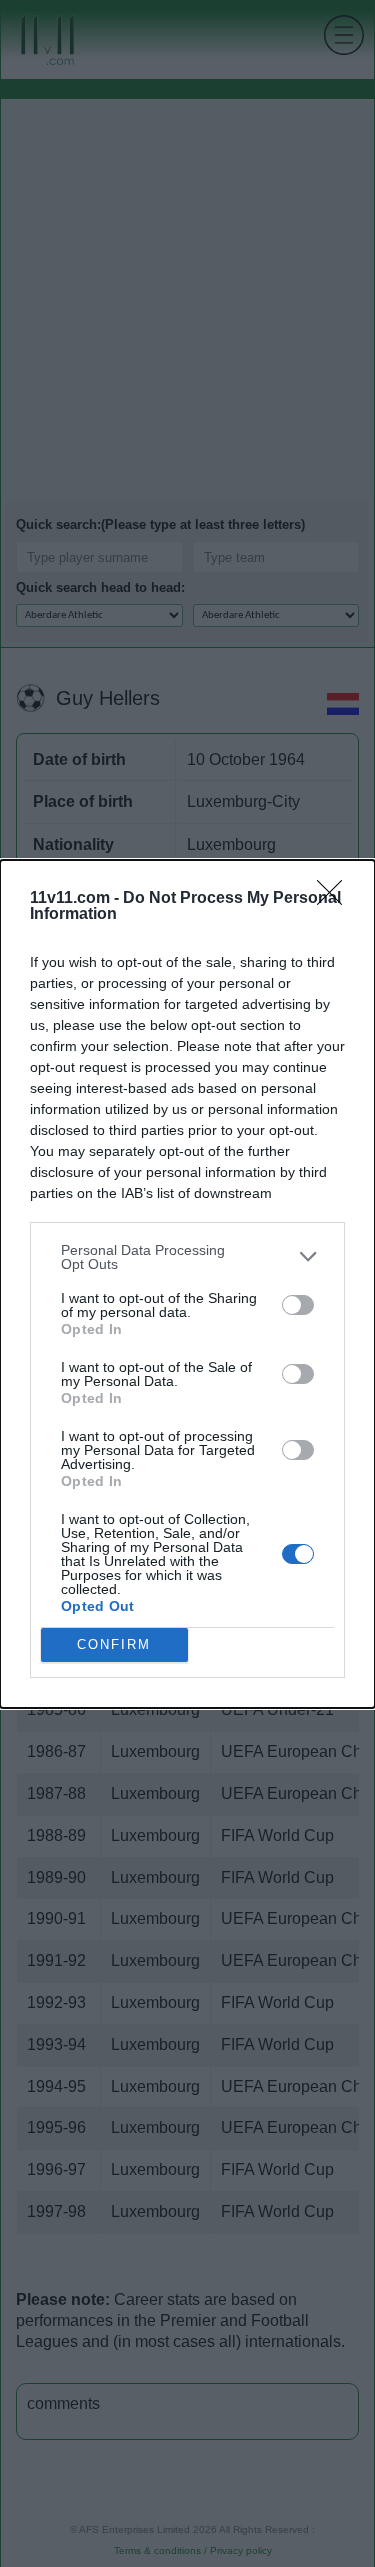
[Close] (336, 899)
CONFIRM (114, 1644)
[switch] (298, 1305)
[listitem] (187, 1257)
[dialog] (187, 1284)
